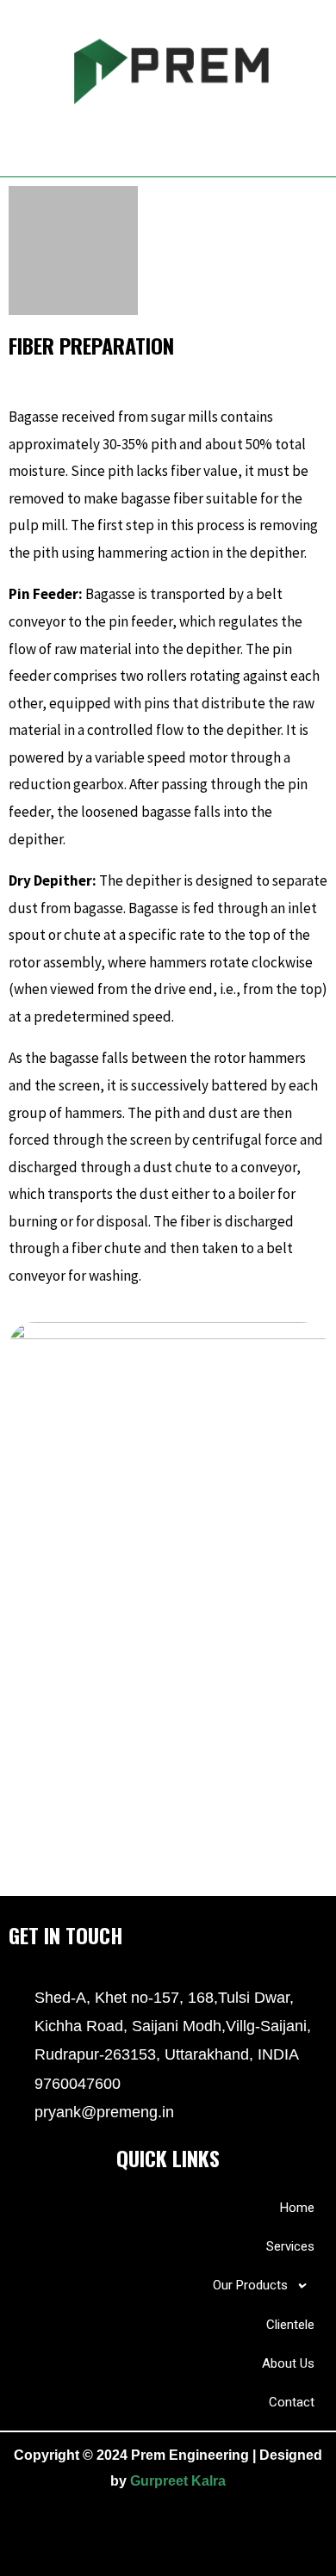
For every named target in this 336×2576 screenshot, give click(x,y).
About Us (288, 2363)
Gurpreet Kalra (178, 2481)
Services (290, 2246)
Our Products (250, 2285)
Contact (292, 2402)
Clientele (290, 2325)
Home (297, 2208)
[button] (168, 141)
